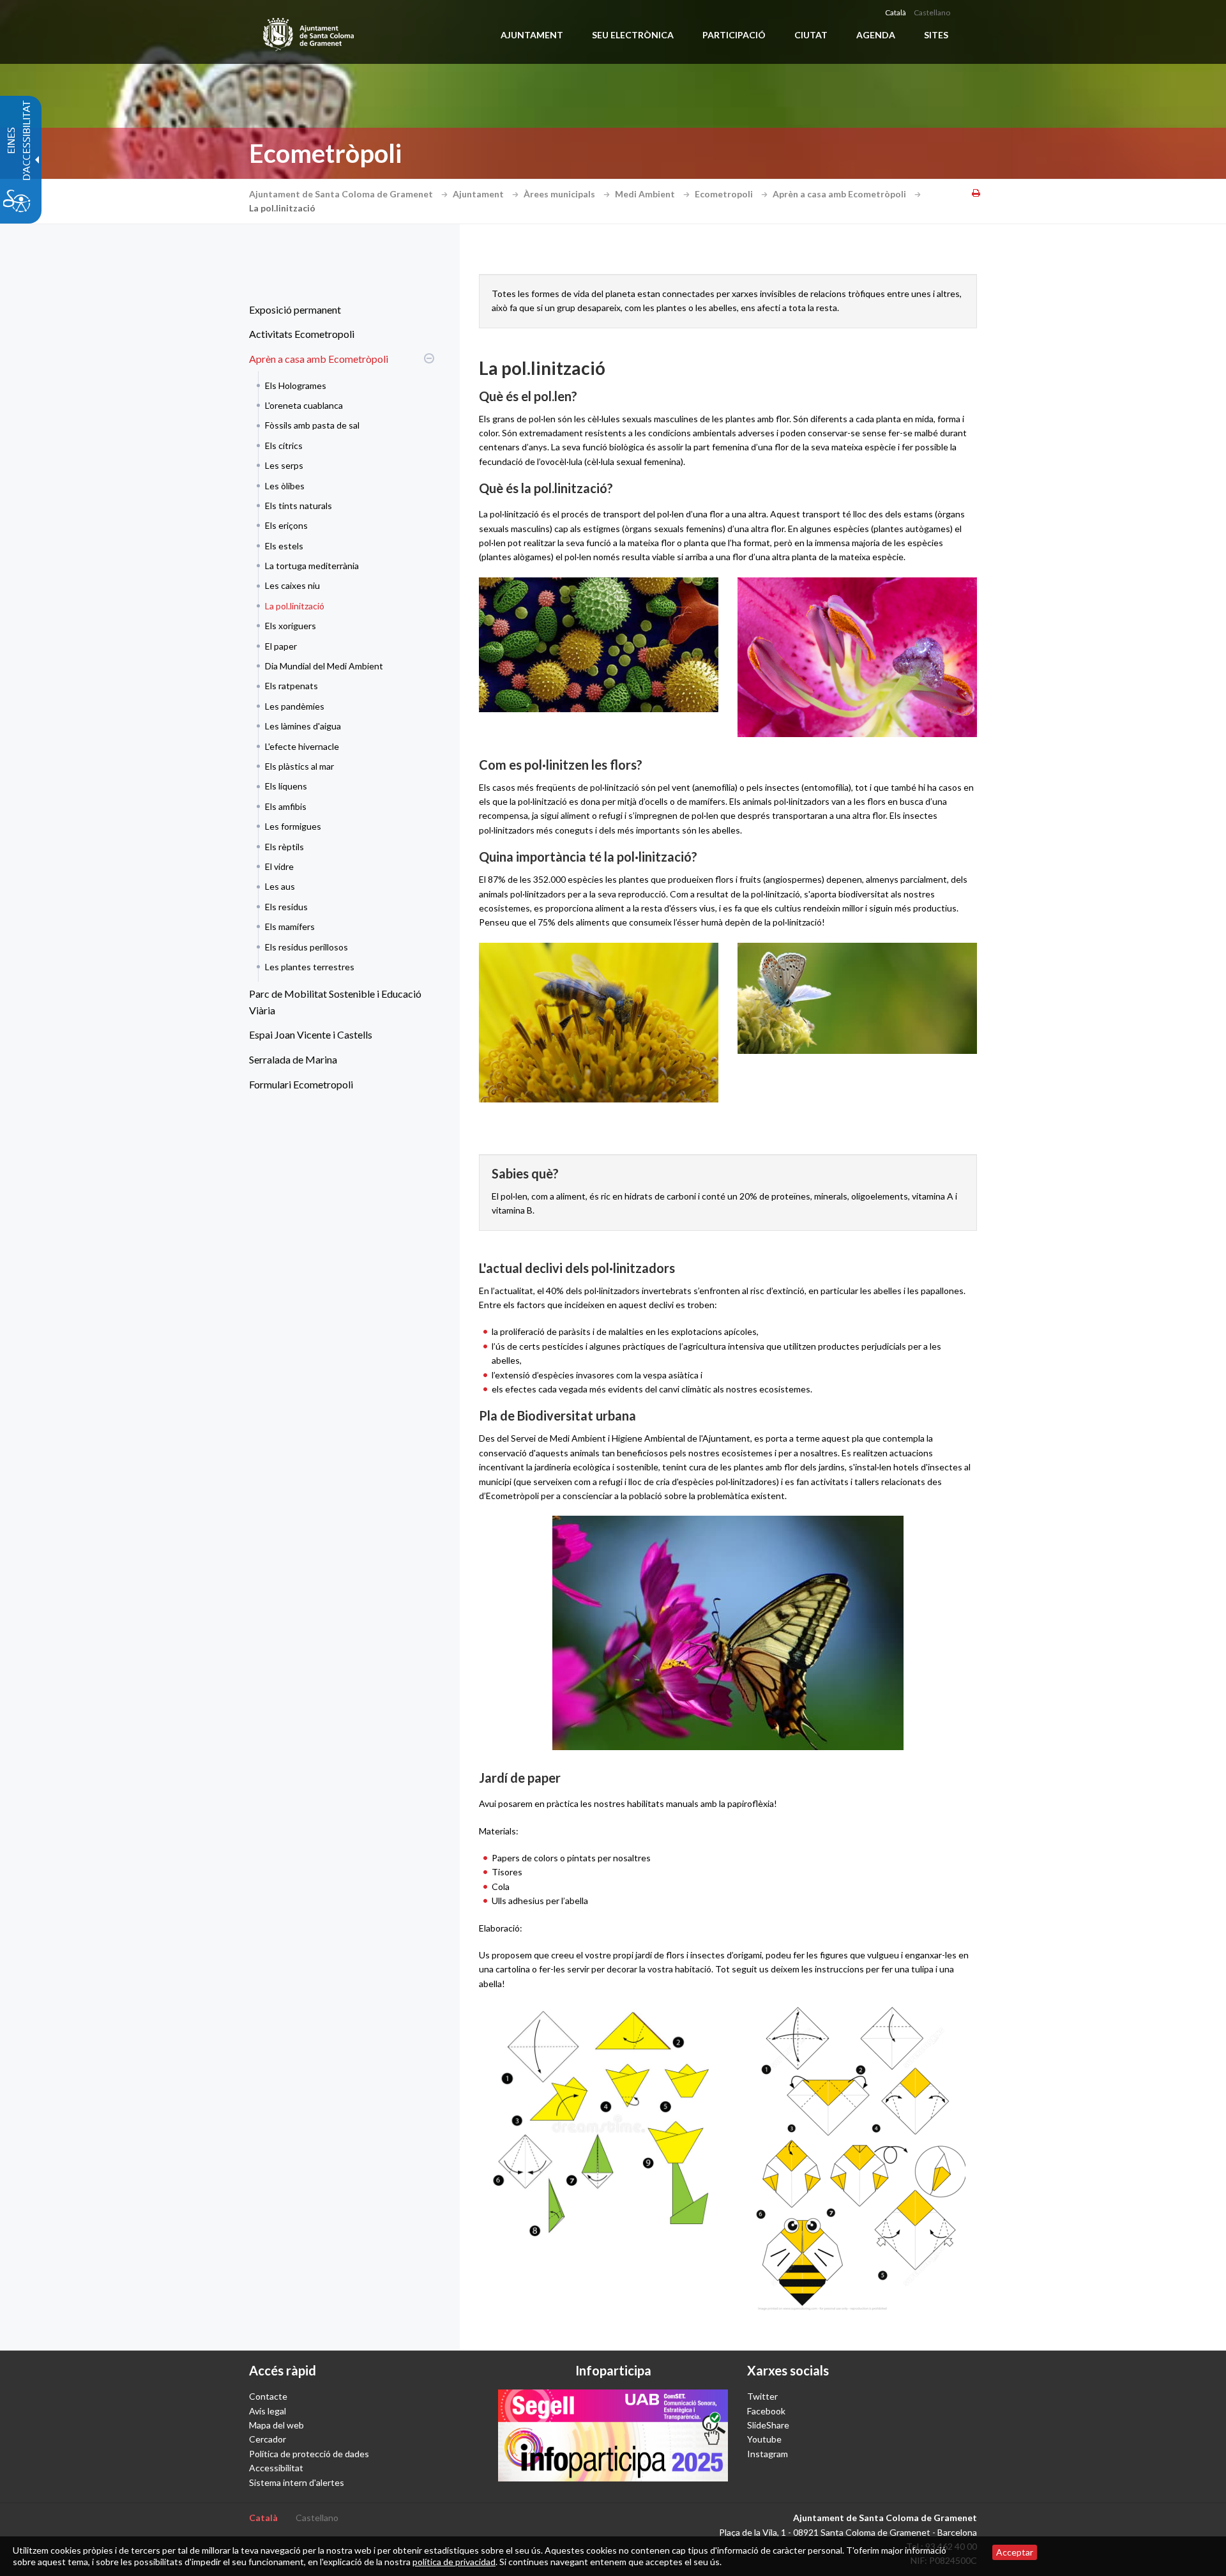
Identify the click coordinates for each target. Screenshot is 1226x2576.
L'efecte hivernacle (302, 746)
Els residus (286, 907)
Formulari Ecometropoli (301, 1084)
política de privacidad (454, 2562)
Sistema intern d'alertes (297, 2482)
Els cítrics (284, 446)
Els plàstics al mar (299, 766)
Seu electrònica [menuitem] (633, 35)
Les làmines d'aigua (303, 726)
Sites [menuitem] (936, 35)
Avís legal (268, 2411)
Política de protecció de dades (309, 2454)
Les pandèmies (295, 706)
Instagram (768, 2454)
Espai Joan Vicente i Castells (311, 1034)
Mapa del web (276, 2425)
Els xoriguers (291, 626)
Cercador (268, 2439)
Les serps (284, 465)
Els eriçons (286, 525)
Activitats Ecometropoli (302, 334)
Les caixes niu (292, 585)
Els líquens (286, 786)
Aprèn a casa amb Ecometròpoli (840, 194)
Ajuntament (479, 194)
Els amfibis (286, 806)
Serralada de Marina (293, 1059)
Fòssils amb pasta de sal (312, 425)
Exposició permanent (295, 309)
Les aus (280, 886)
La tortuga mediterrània (312, 566)
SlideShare (768, 2425)
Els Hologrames (296, 385)
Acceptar (1015, 2552)
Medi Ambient (646, 194)
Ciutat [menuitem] (811, 35)
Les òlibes (285, 486)
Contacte (268, 2396)
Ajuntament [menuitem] (532, 35)
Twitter (762, 2396)
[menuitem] (338, 310)
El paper (281, 646)
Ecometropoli (725, 194)
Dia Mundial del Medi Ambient (324, 666)
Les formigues (293, 826)
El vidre (279, 866)
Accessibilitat (276, 2468)
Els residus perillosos (306, 947)
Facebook (766, 2411)
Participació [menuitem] (734, 35)
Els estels (284, 546)
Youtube (764, 2439)
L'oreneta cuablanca (304, 405)
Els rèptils (284, 847)
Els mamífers (290, 926)
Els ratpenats (291, 686)
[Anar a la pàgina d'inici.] (309, 32)
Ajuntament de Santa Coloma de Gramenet (342, 194)
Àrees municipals (560, 194)
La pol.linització (295, 606)
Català (896, 12)
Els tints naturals (299, 506)
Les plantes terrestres (310, 967)
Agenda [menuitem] (876, 35)
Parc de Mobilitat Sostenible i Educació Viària (335, 1002)
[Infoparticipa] (613, 2435)
